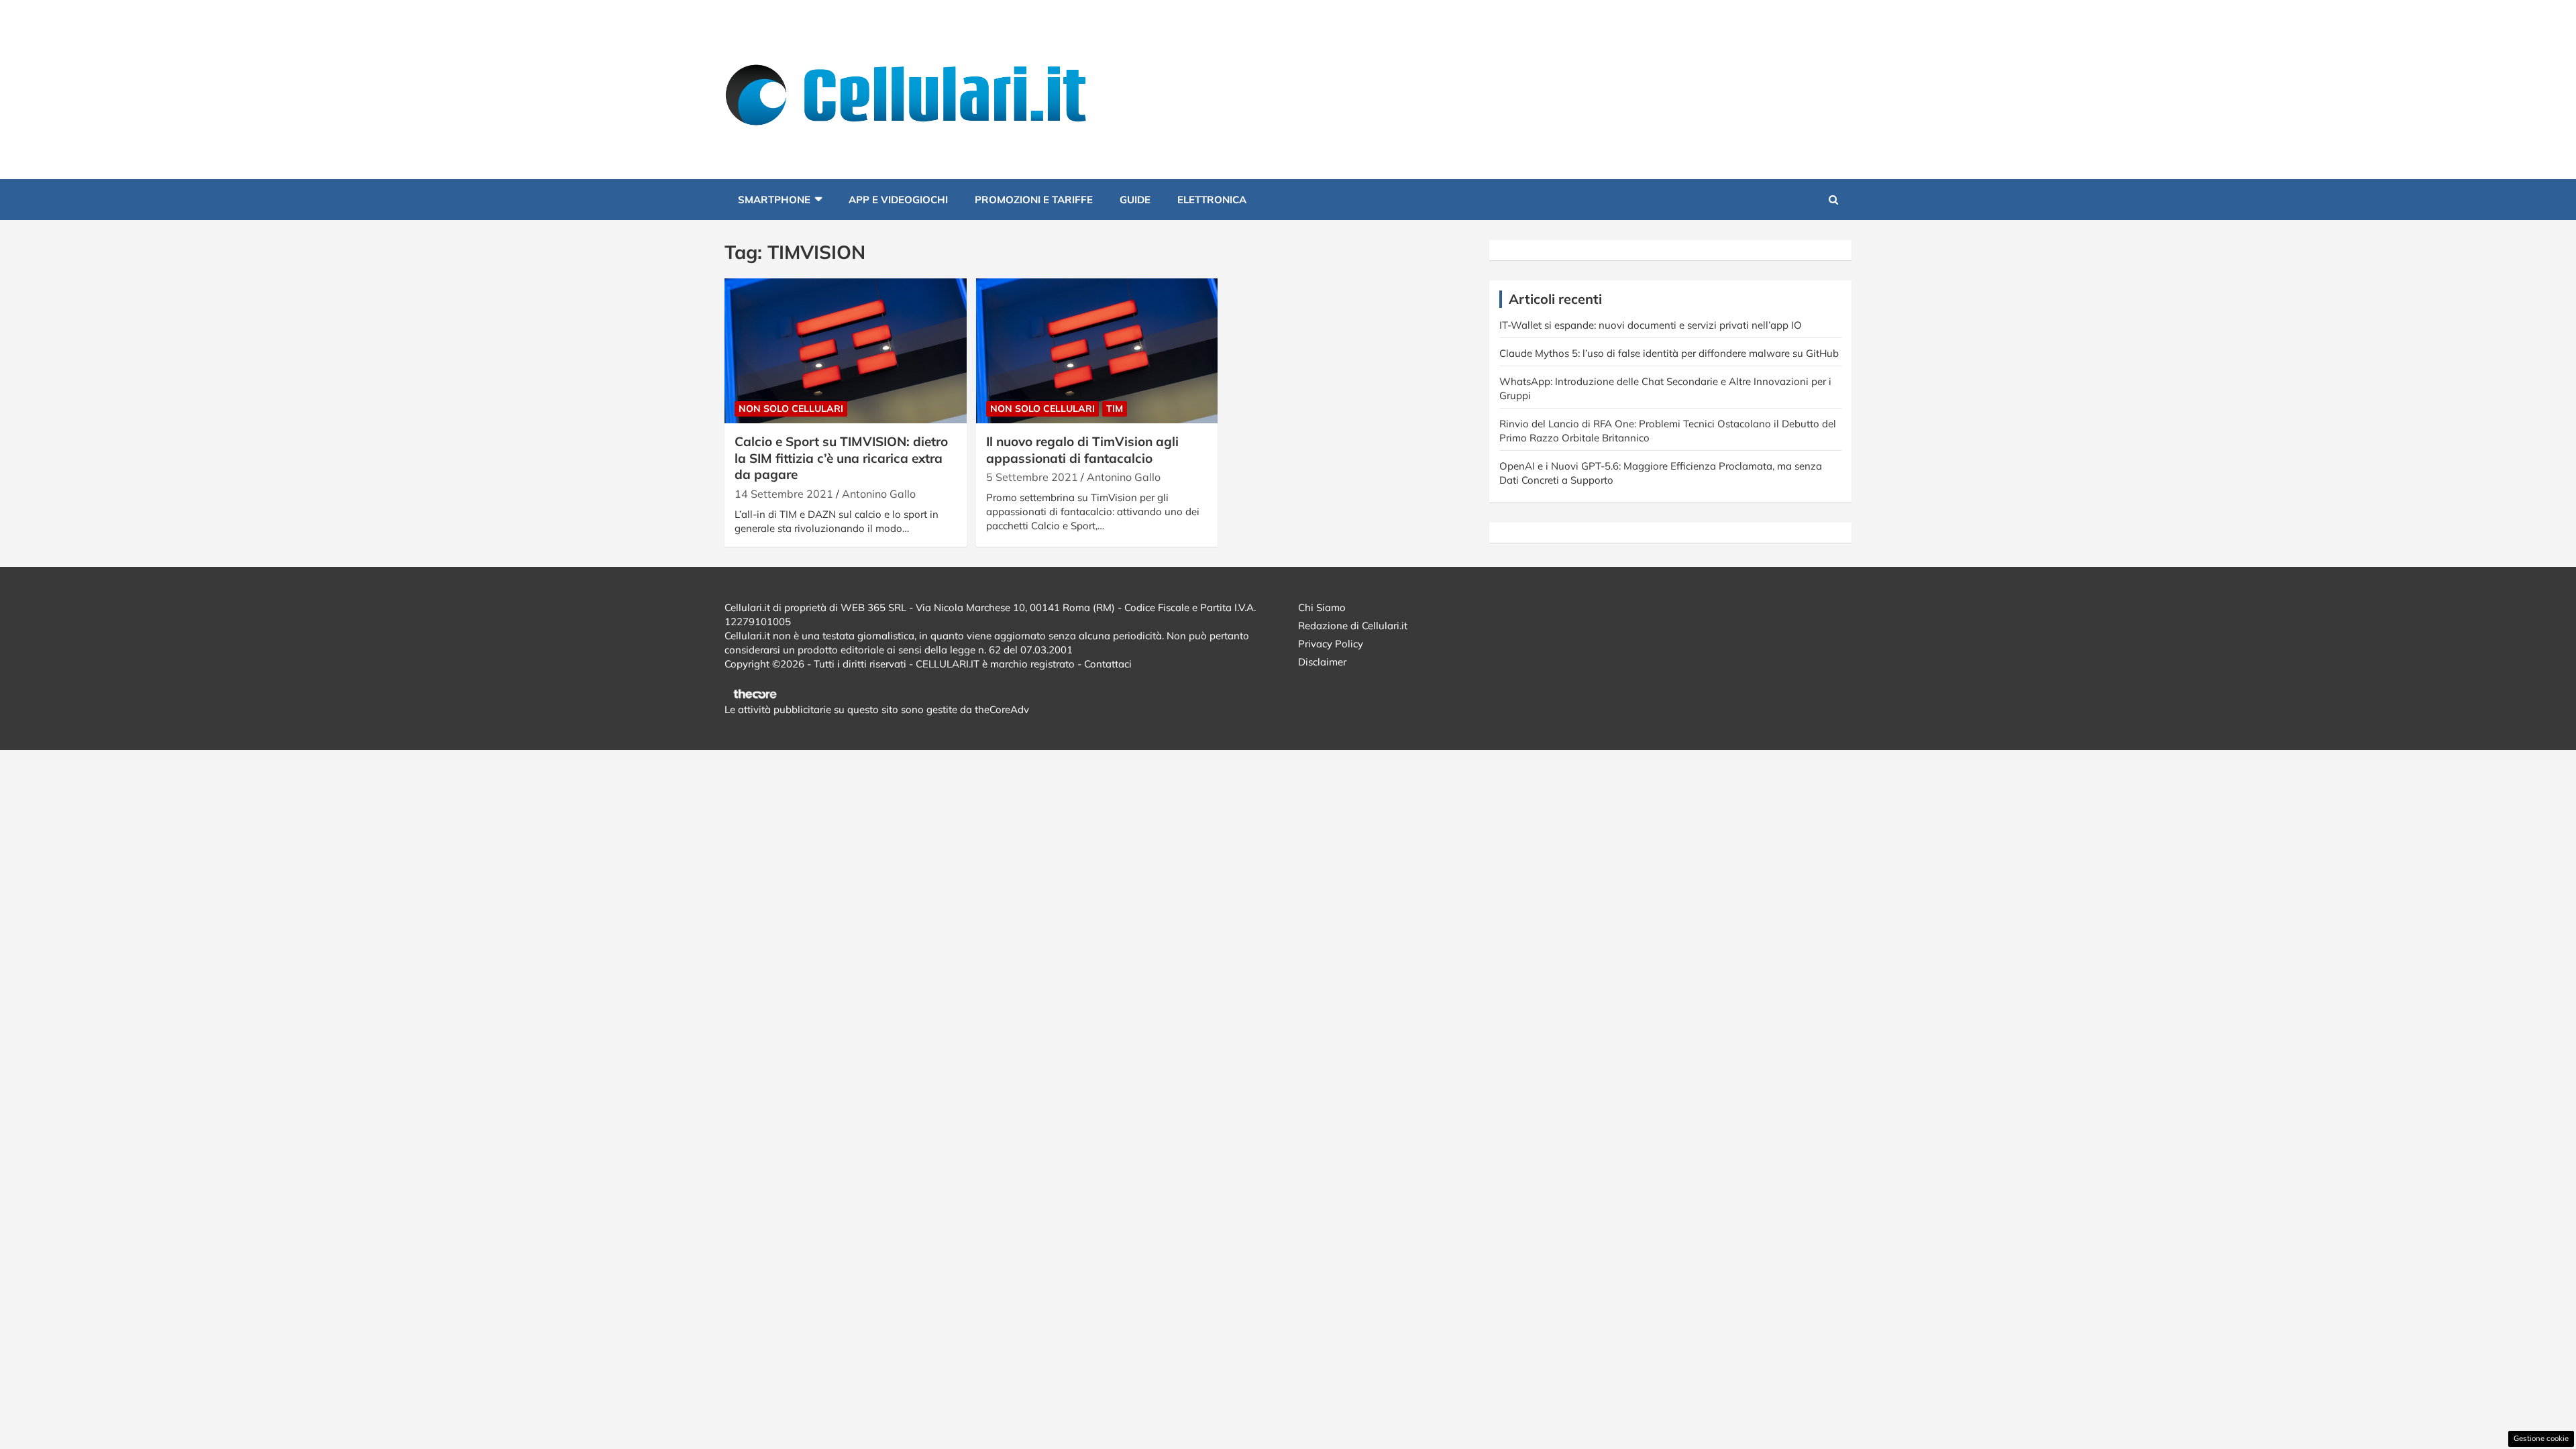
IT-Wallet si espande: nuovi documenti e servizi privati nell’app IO (1651, 325)
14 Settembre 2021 (784, 494)
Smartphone (774, 200)
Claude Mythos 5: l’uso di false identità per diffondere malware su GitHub (1669, 353)
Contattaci (1108, 664)
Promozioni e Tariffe (1034, 200)
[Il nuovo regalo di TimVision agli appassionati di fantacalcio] (1097, 351)
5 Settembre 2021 (1032, 477)
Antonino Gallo (879, 494)
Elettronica (1212, 200)
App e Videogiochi (898, 200)
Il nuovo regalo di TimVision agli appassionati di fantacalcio (1082, 450)
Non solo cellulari (791, 409)
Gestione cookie (2541, 1438)
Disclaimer (1322, 662)
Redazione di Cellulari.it (1353, 626)
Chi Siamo (1322, 607)
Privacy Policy (1331, 644)
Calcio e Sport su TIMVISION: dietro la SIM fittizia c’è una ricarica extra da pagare (841, 458)
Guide (1135, 200)
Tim (1115, 409)
